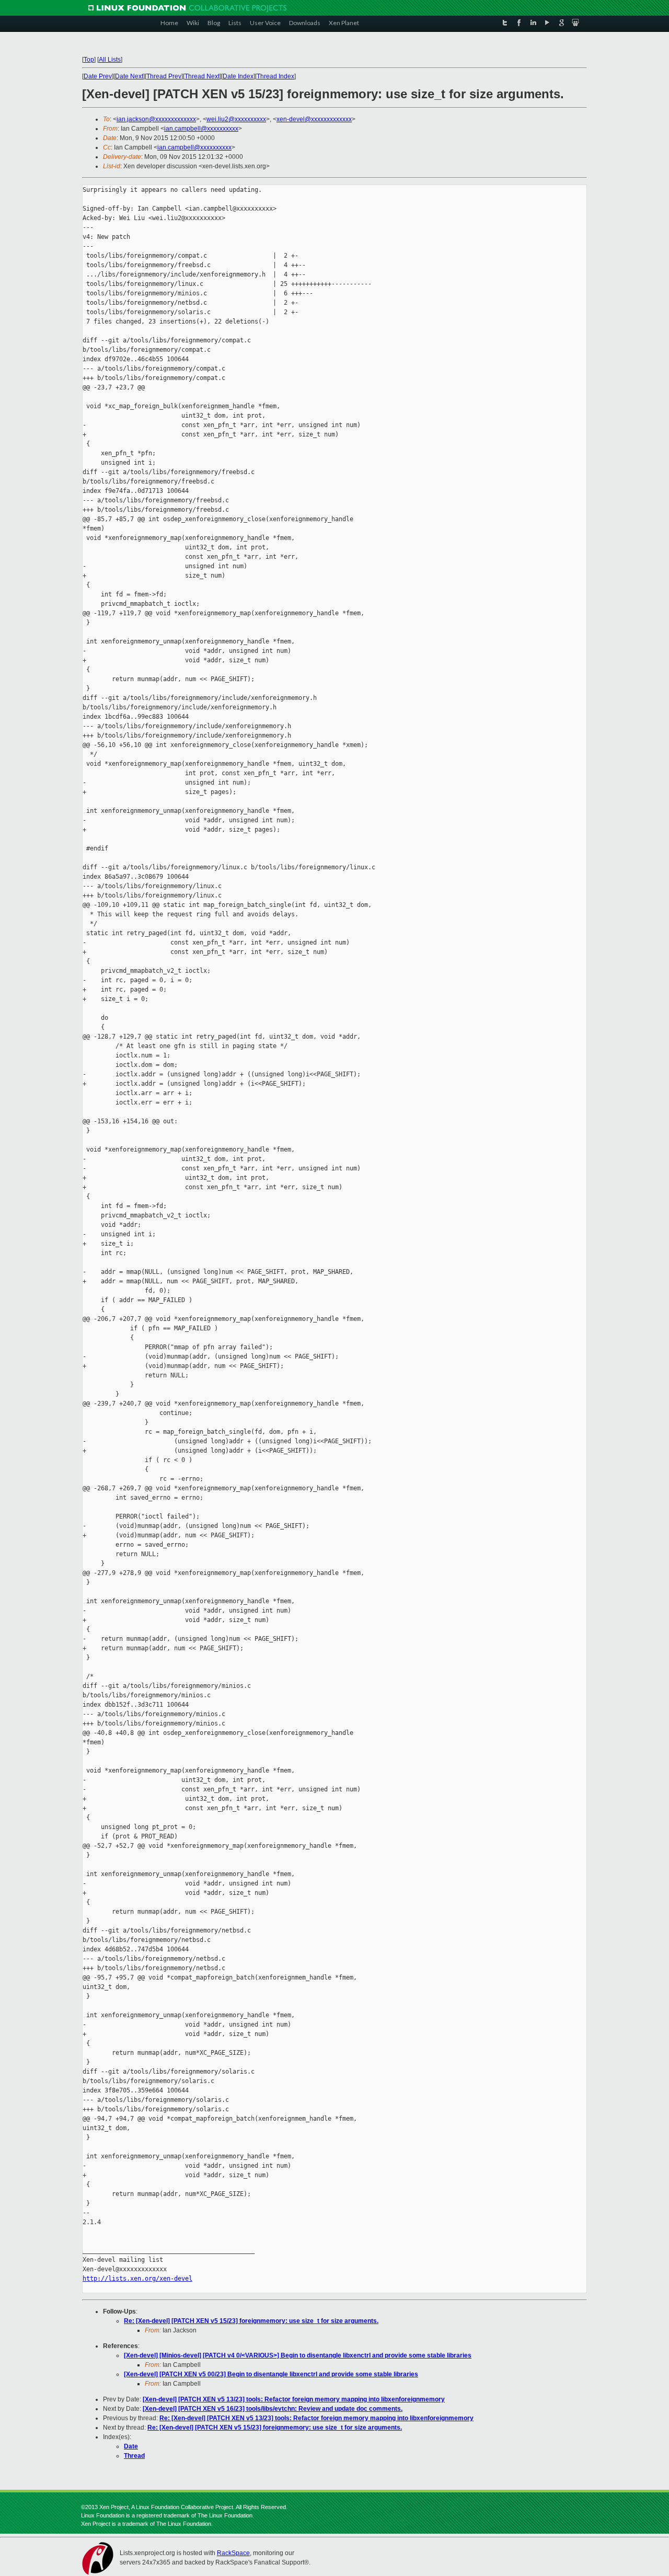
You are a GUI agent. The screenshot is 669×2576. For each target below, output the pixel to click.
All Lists (110, 60)
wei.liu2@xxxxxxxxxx (236, 119)
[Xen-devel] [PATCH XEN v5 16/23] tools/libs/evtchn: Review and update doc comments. (273, 2409)
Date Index (238, 76)
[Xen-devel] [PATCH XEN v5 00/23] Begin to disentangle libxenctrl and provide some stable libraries (271, 2374)
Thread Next (202, 76)
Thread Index (275, 76)
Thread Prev (164, 76)
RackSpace (233, 2553)
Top (89, 60)
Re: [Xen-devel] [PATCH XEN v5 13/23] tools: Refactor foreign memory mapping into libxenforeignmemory (316, 2418)
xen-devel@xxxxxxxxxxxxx (314, 119)
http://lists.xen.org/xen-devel (137, 2279)
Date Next (129, 76)
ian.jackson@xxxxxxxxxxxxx (156, 119)
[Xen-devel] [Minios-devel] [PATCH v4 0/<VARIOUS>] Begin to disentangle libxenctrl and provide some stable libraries (298, 2355)
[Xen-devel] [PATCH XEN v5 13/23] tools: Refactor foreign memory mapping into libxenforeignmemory (294, 2399)
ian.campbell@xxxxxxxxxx (201, 129)
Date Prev (98, 76)
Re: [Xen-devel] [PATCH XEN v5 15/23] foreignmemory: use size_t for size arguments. (251, 2321)
